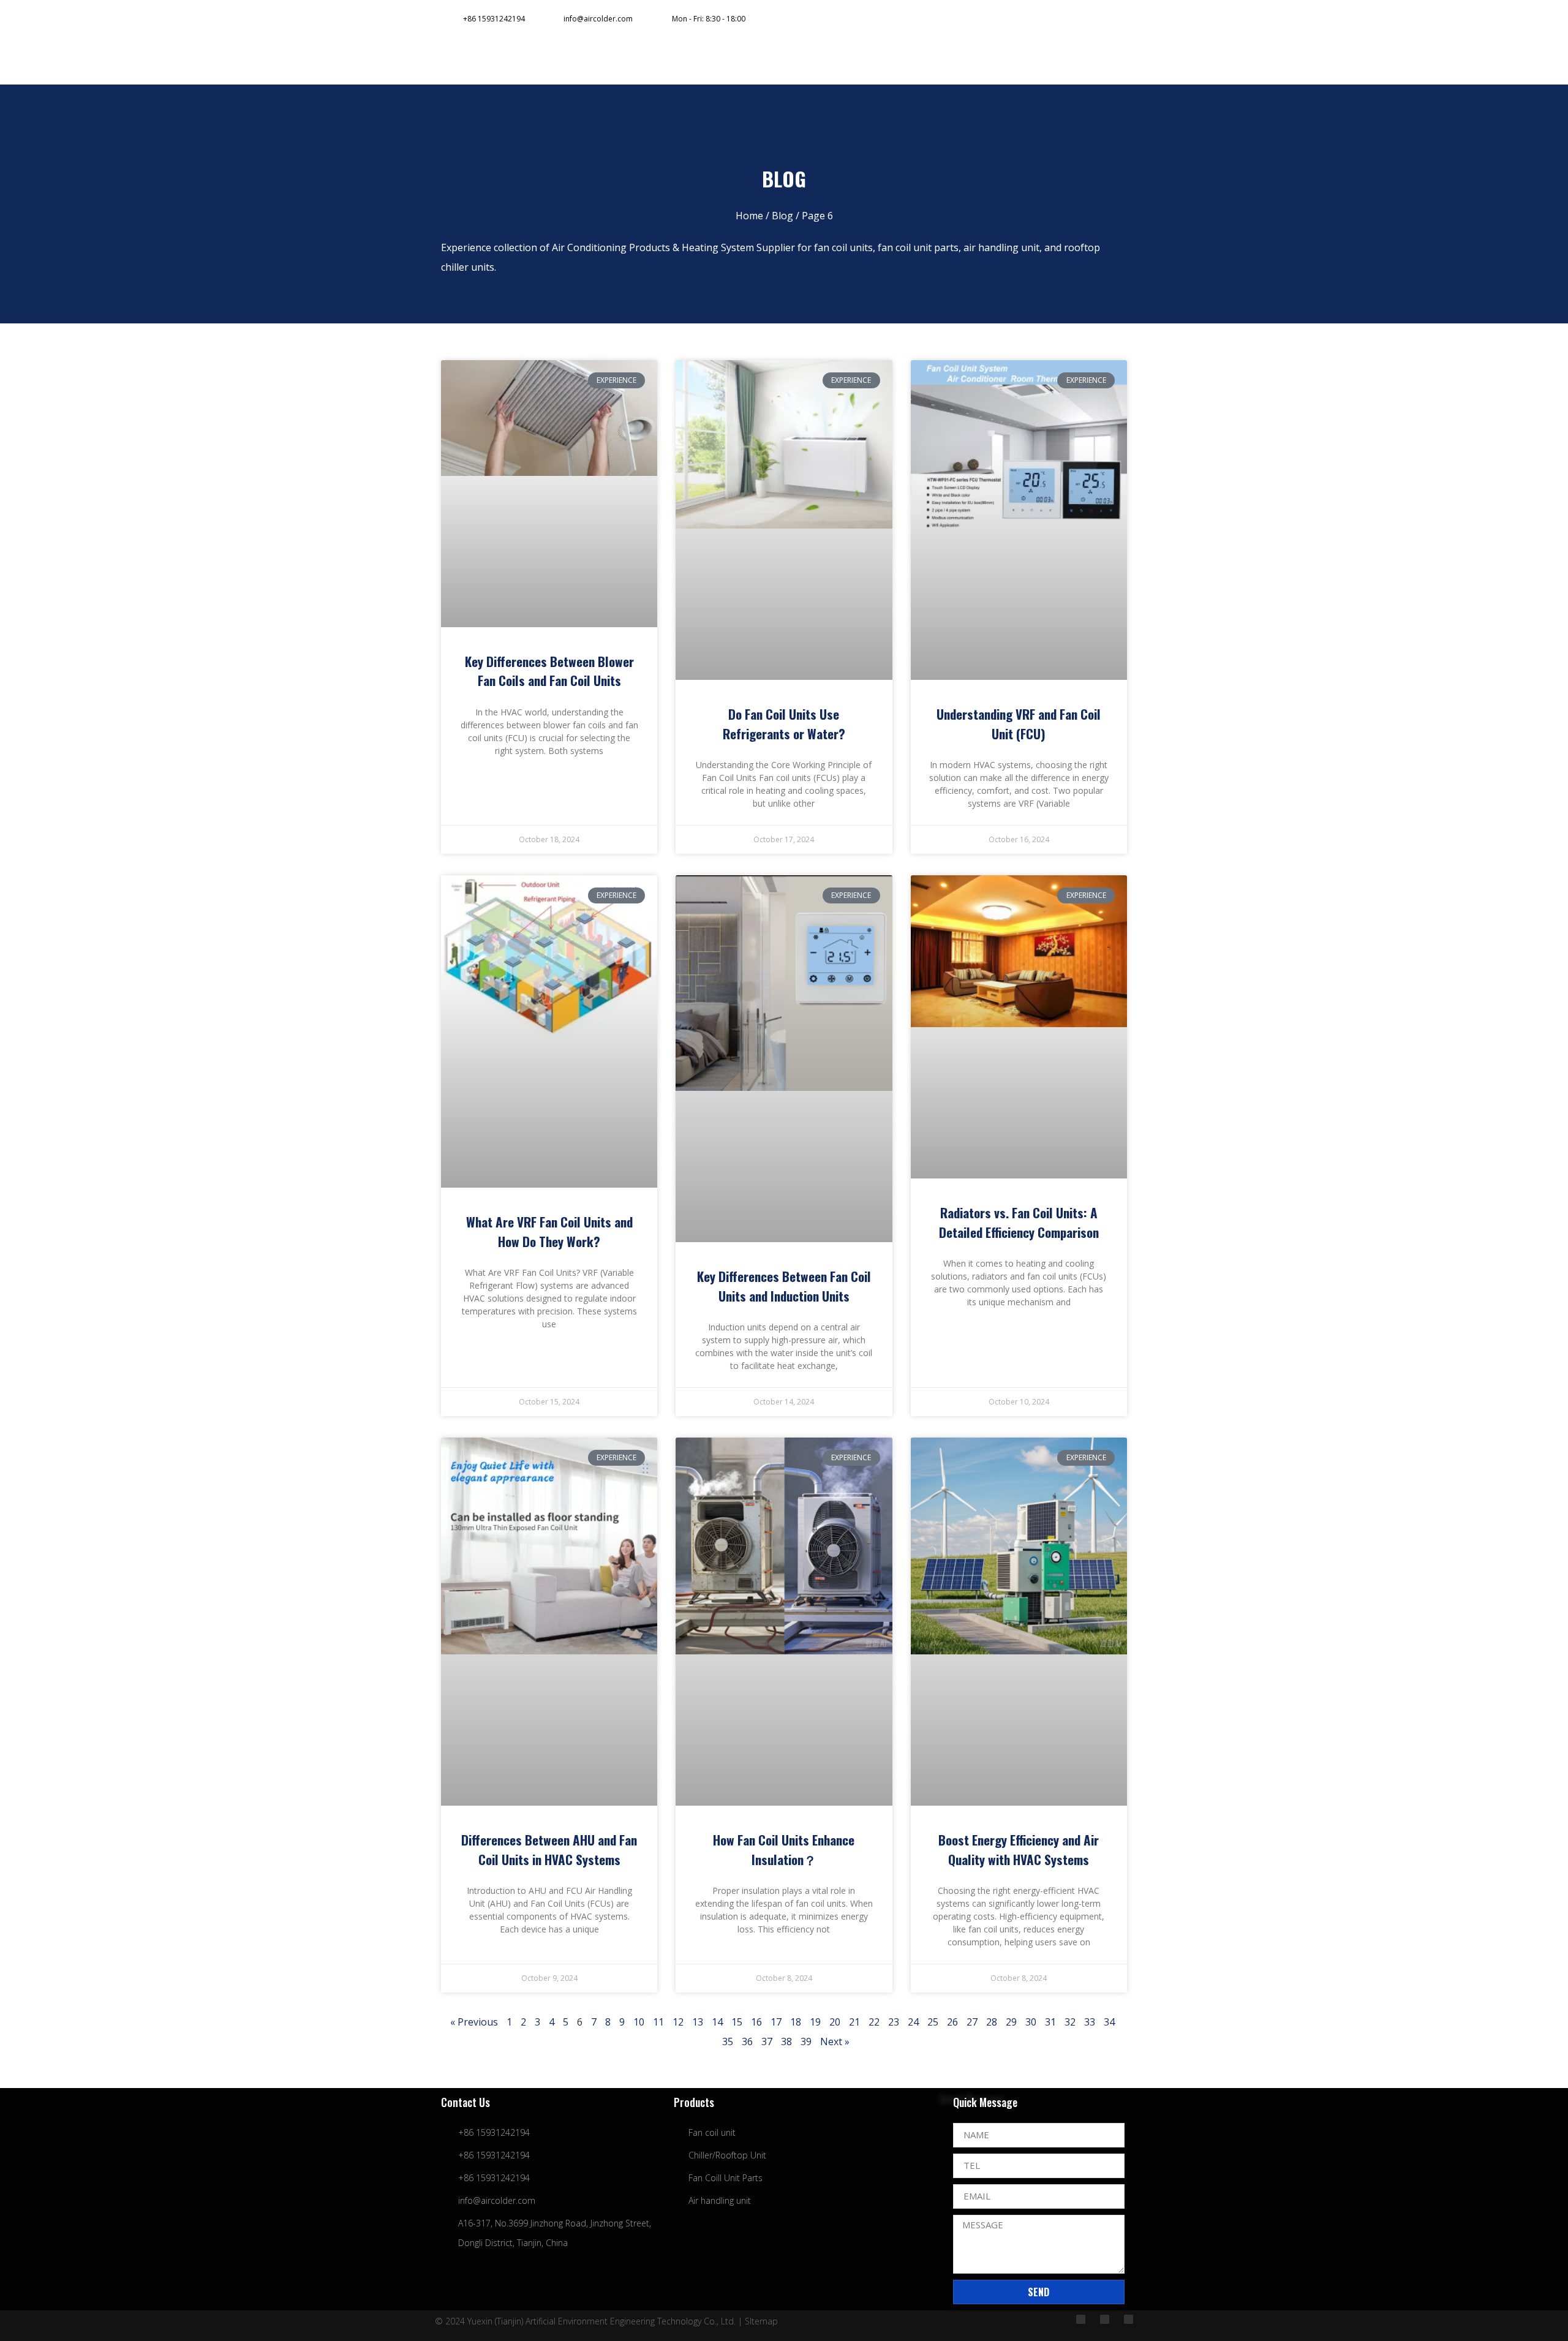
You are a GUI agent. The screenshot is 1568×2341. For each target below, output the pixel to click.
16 (756, 2022)
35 (728, 2041)
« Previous (474, 2022)
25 (933, 2022)
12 (678, 2022)
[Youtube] (1085, 19)
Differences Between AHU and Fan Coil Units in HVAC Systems (549, 1849)
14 (717, 2022)
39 (806, 2041)
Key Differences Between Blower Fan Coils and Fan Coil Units (549, 671)
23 (894, 2022)
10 (639, 2022)
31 (1050, 2022)
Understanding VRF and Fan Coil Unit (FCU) (1019, 724)
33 (1090, 2022)
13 (698, 2022)
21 (854, 2022)
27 (972, 2022)
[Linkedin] (1060, 19)
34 (1109, 2022)
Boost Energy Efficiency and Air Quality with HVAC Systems (1019, 1849)
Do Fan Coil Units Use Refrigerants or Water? (784, 724)
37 (767, 2041)
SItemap (761, 2321)
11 (658, 2022)
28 (992, 2022)
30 (1031, 2022)
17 (776, 2022)
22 (874, 2022)
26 (952, 2022)
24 (913, 2022)
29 (1011, 2022)
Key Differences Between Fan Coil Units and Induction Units (784, 1286)
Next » (835, 2041)
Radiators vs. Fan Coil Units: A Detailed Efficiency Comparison (1019, 1222)
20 (835, 2022)
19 (815, 2022)
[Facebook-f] (1035, 19)
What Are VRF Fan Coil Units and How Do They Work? (549, 1231)
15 (737, 2022)
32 (1070, 2022)
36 (747, 2041)
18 (796, 2022)
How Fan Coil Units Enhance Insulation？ (784, 1849)
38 (786, 2041)
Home (749, 216)
